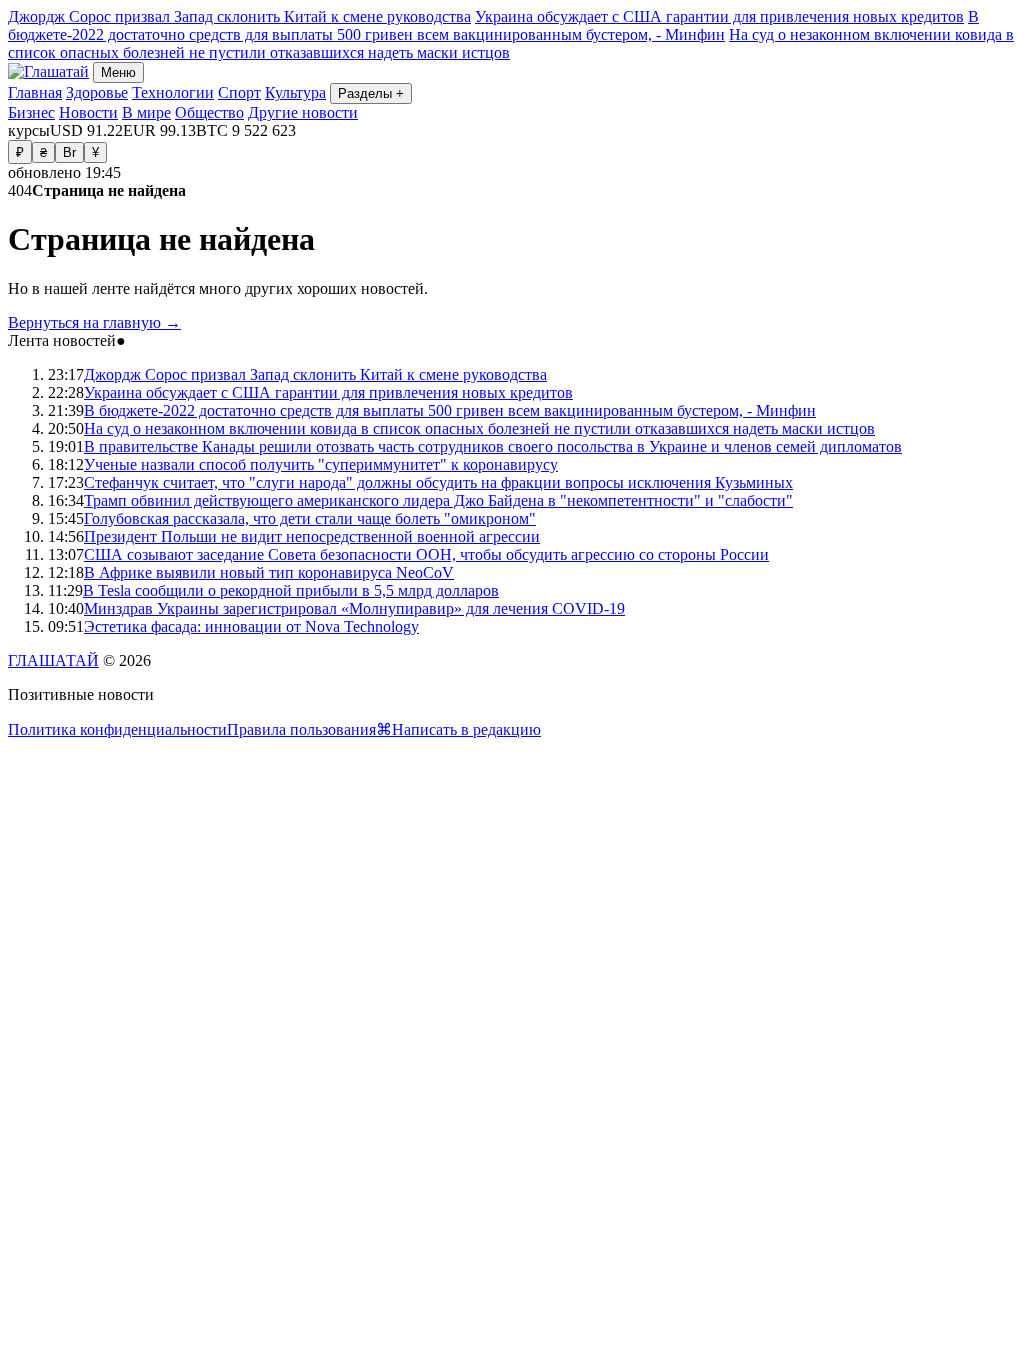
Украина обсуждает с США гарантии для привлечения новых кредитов (719, 16)
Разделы (371, 93)
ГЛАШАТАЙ (53, 660)
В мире (146, 112)
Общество (209, 112)
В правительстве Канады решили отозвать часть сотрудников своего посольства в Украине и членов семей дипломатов (493, 446)
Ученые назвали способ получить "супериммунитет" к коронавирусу (321, 464)
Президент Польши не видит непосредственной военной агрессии (312, 536)
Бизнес (31, 112)
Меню (118, 72)
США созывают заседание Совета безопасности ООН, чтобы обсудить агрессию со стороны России (426, 554)
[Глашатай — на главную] (48, 71)
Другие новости (303, 112)
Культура (295, 92)
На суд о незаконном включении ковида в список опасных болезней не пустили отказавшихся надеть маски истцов (479, 428)
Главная (35, 92)
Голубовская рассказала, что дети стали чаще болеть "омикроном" (310, 518)
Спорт (239, 92)
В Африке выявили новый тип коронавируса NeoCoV (269, 572)
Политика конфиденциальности (117, 729)
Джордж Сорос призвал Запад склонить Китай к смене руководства (239, 16)
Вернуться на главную (94, 322)
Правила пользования (301, 729)
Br (69, 152)
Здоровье (97, 92)
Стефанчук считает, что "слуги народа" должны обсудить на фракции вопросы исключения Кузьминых (438, 482)
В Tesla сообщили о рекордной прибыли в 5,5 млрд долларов (291, 590)
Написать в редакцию (466, 729)
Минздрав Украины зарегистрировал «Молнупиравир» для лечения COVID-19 (354, 608)
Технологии (173, 92)
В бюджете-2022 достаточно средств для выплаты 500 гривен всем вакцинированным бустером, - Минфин (493, 25)
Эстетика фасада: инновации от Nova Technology (251, 626)
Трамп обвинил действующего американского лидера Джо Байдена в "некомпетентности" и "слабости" (438, 500)
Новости (88, 112)
